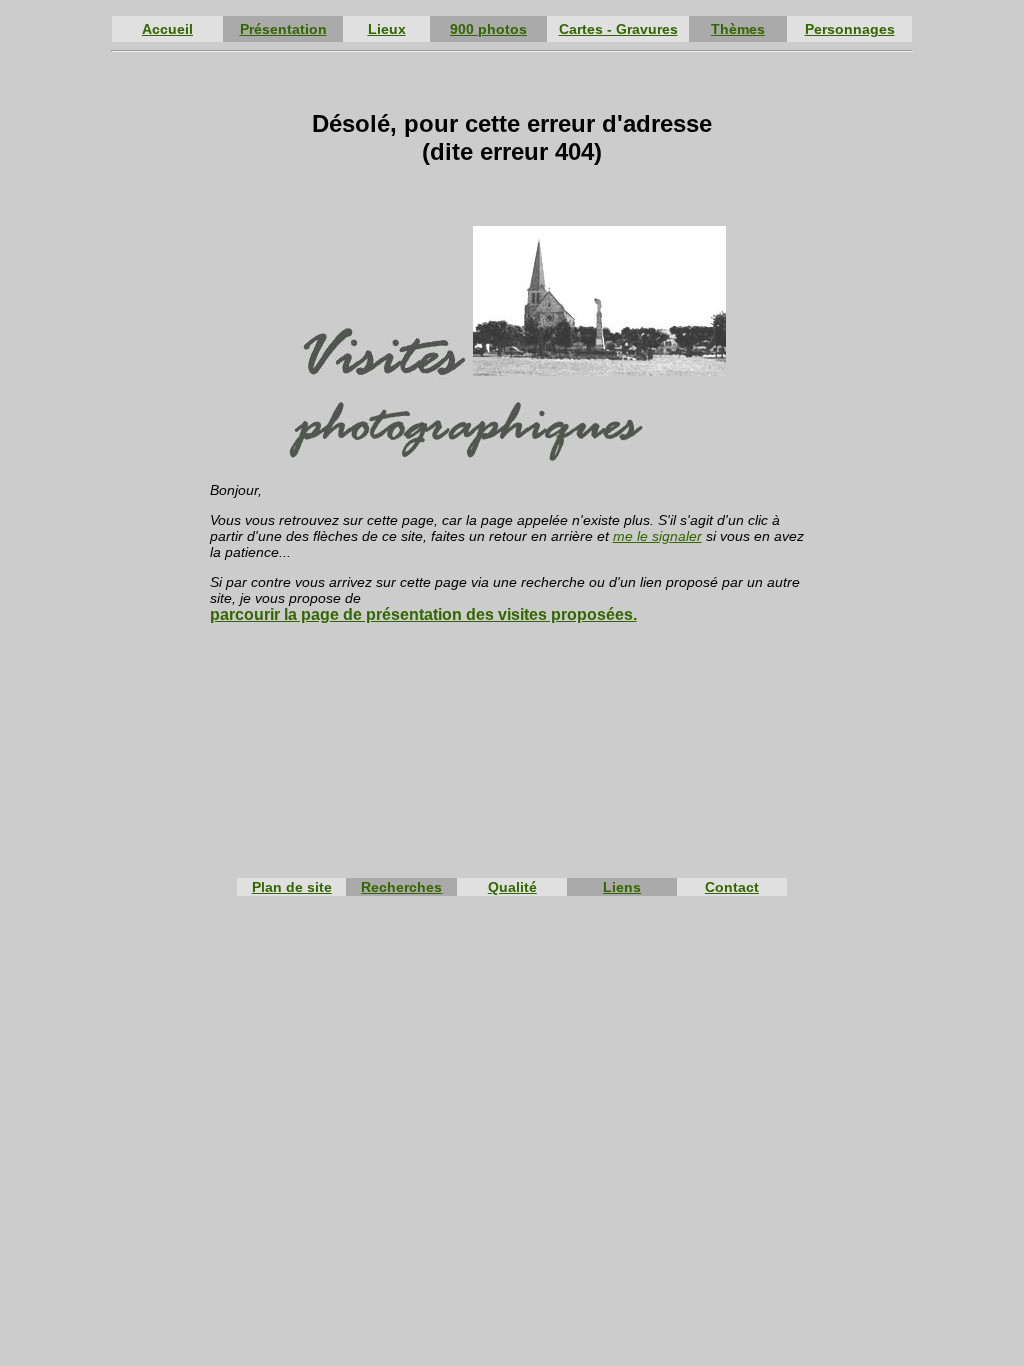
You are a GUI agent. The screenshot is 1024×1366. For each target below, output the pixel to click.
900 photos (488, 29)
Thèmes (738, 29)
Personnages (850, 29)
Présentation (283, 29)
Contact (732, 887)
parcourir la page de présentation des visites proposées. (423, 614)
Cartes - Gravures (618, 29)
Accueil (167, 29)
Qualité (512, 887)
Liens (622, 887)
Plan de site (292, 887)
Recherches (401, 887)
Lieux (387, 29)
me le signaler (657, 536)
